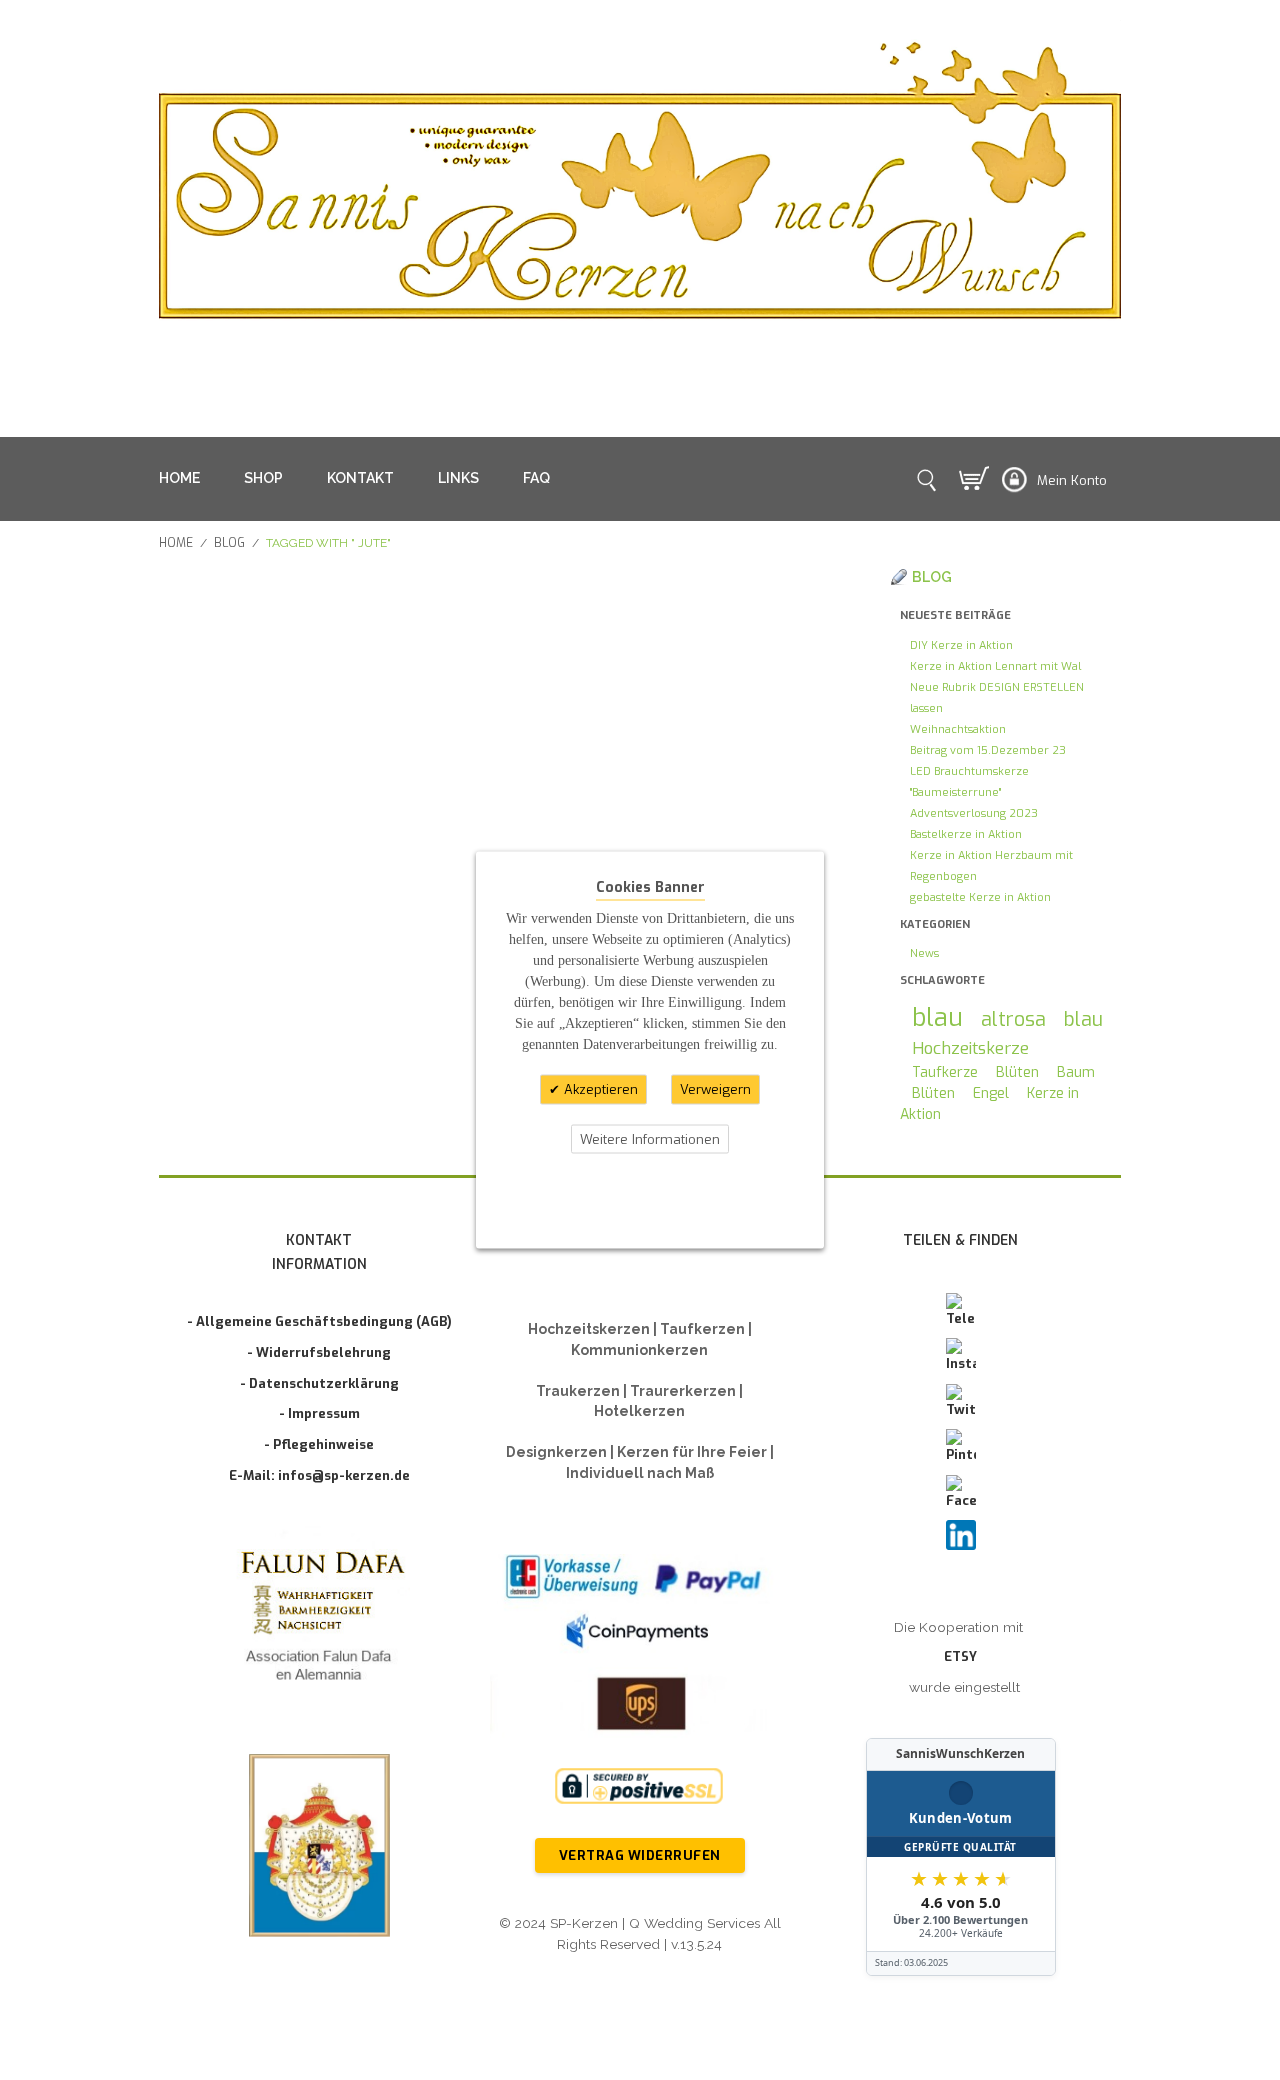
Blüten (1017, 1072)
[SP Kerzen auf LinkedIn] (961, 1535)
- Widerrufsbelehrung (319, 1352)
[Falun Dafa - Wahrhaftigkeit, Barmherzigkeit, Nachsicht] (319, 1619)
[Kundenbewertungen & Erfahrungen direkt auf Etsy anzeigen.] (961, 1857)
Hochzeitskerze (970, 1048)
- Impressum (319, 1413)
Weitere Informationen (650, 1138)
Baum (1076, 1072)
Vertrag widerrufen (640, 1855)
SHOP (263, 478)
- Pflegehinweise (319, 1444)
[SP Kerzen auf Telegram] (961, 1311)
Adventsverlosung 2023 (974, 813)
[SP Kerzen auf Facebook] (961, 1493)
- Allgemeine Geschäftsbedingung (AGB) (319, 1321)
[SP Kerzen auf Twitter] (961, 1402)
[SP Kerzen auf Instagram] (961, 1356)
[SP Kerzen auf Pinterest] (961, 1447)
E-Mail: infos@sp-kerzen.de (319, 1475)
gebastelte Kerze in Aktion (980, 897)
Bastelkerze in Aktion (966, 834)
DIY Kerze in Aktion (961, 645)
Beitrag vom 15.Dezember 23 (988, 750)
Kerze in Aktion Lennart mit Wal (995, 666)
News (924, 953)
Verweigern (715, 1089)
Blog (229, 543)
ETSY (960, 1656)
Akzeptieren (599, 1089)
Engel (991, 1093)
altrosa (1013, 1019)
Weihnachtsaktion (958, 729)
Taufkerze (945, 1072)
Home (176, 543)
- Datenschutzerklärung (319, 1383)
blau (937, 1017)
